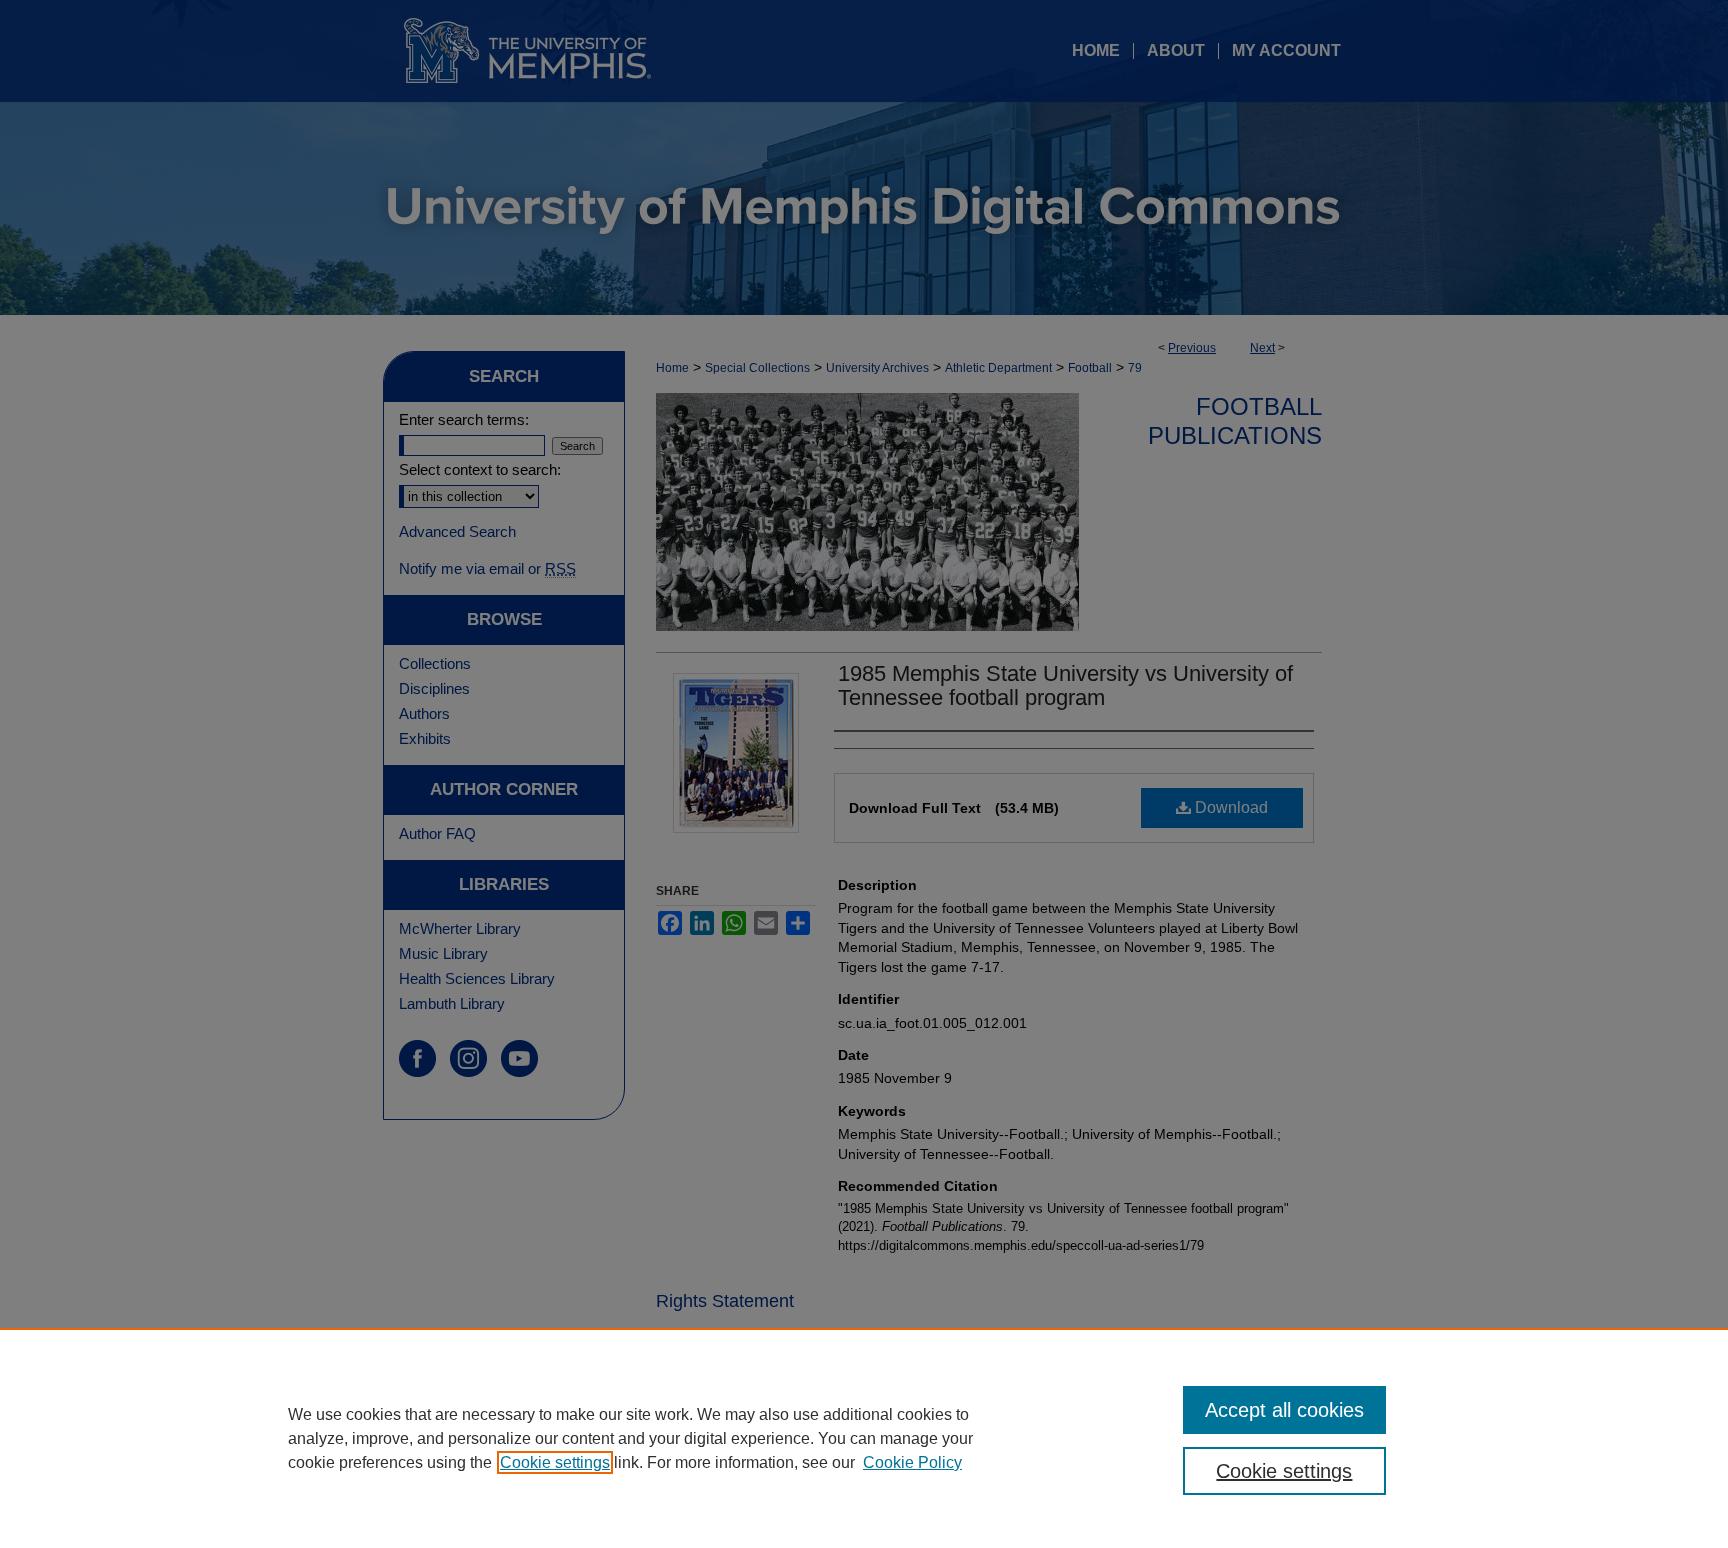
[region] (864, 1438)
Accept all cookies (1284, 1410)
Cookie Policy (912, 1462)
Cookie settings (555, 1462)
